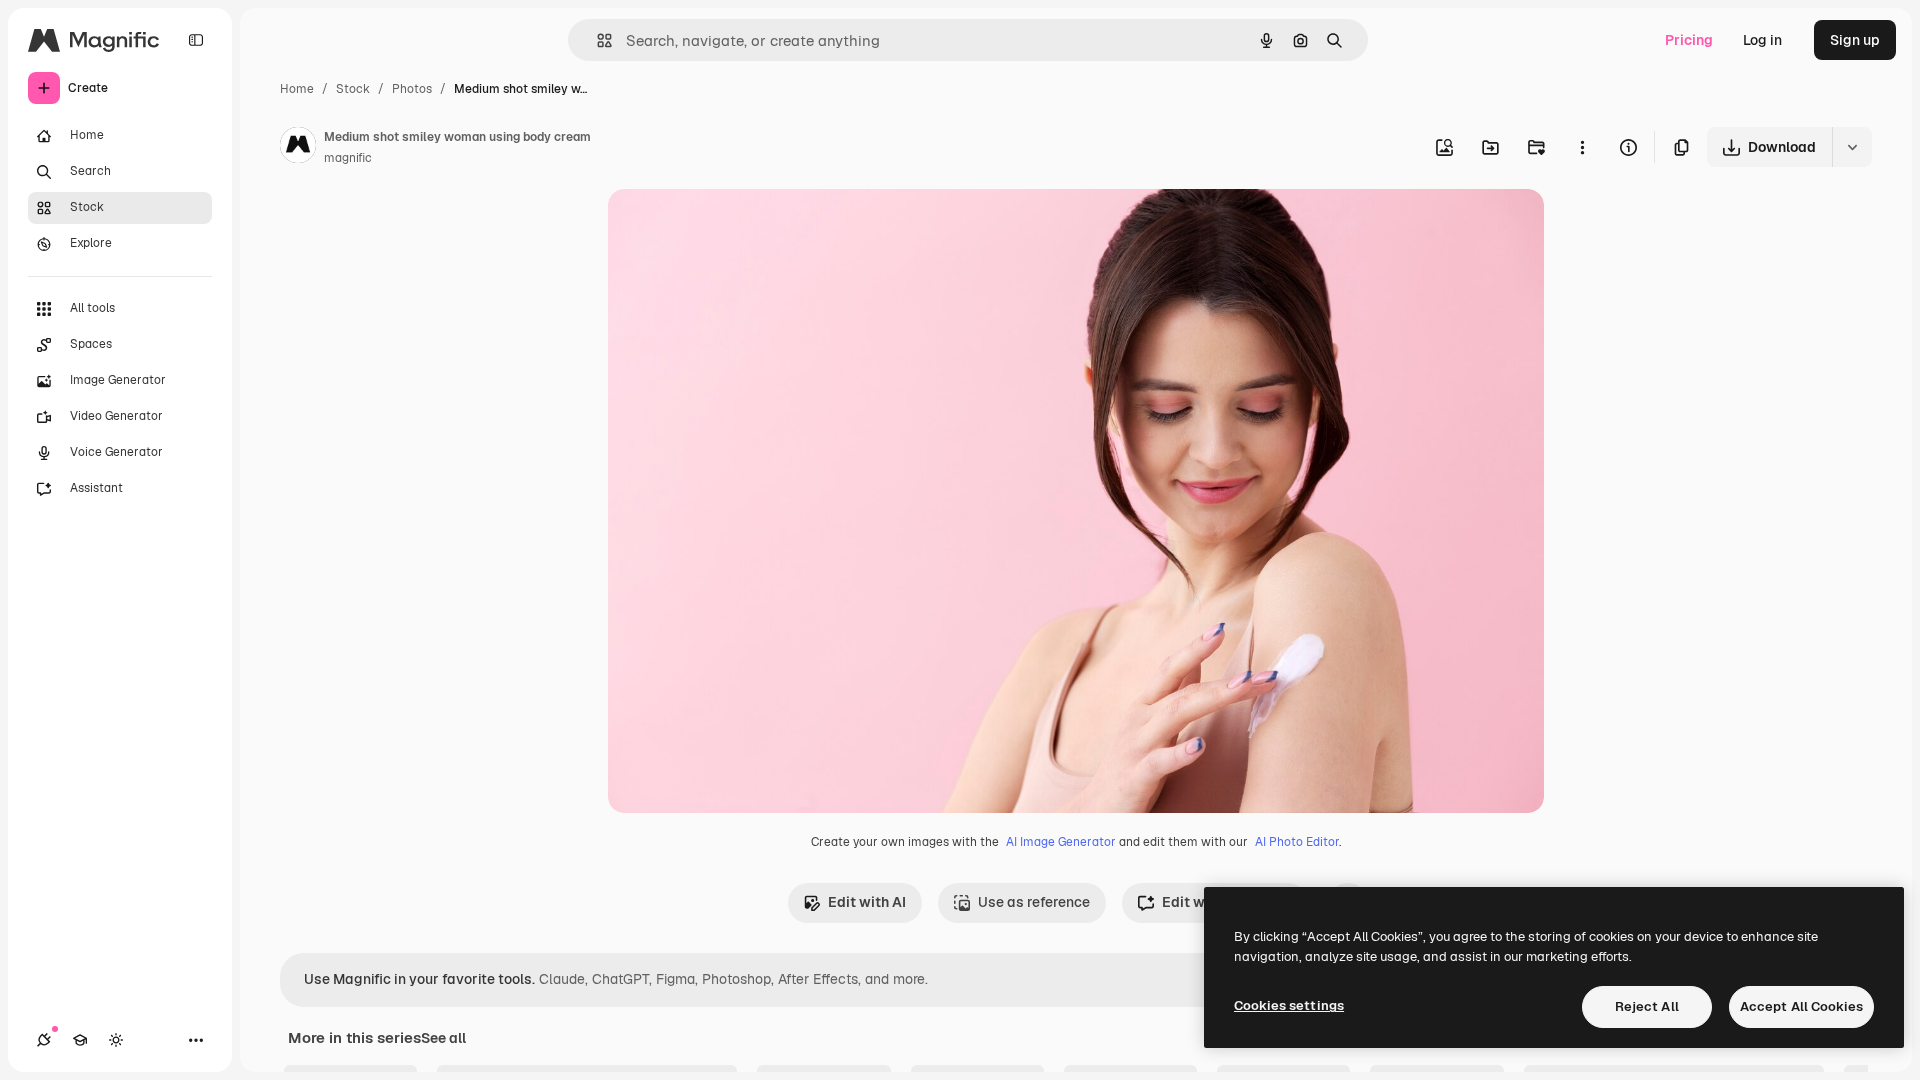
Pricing (1689, 40)
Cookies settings (1289, 1005)
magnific (348, 158)
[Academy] (80, 1040)
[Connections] (44, 1040)
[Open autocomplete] (596, 40)
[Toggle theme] (116, 1040)
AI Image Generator (1061, 842)
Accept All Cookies (1801, 1006)
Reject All (1647, 1006)
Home (297, 89)
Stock (353, 89)
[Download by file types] (1852, 147)
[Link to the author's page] (298, 148)
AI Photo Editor (1297, 842)
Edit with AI (867, 902)
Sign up (1855, 40)
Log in (1762, 40)
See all (443, 1038)
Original (736, 227)
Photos (412, 89)
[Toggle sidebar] (196, 40)
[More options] (1582, 147)
